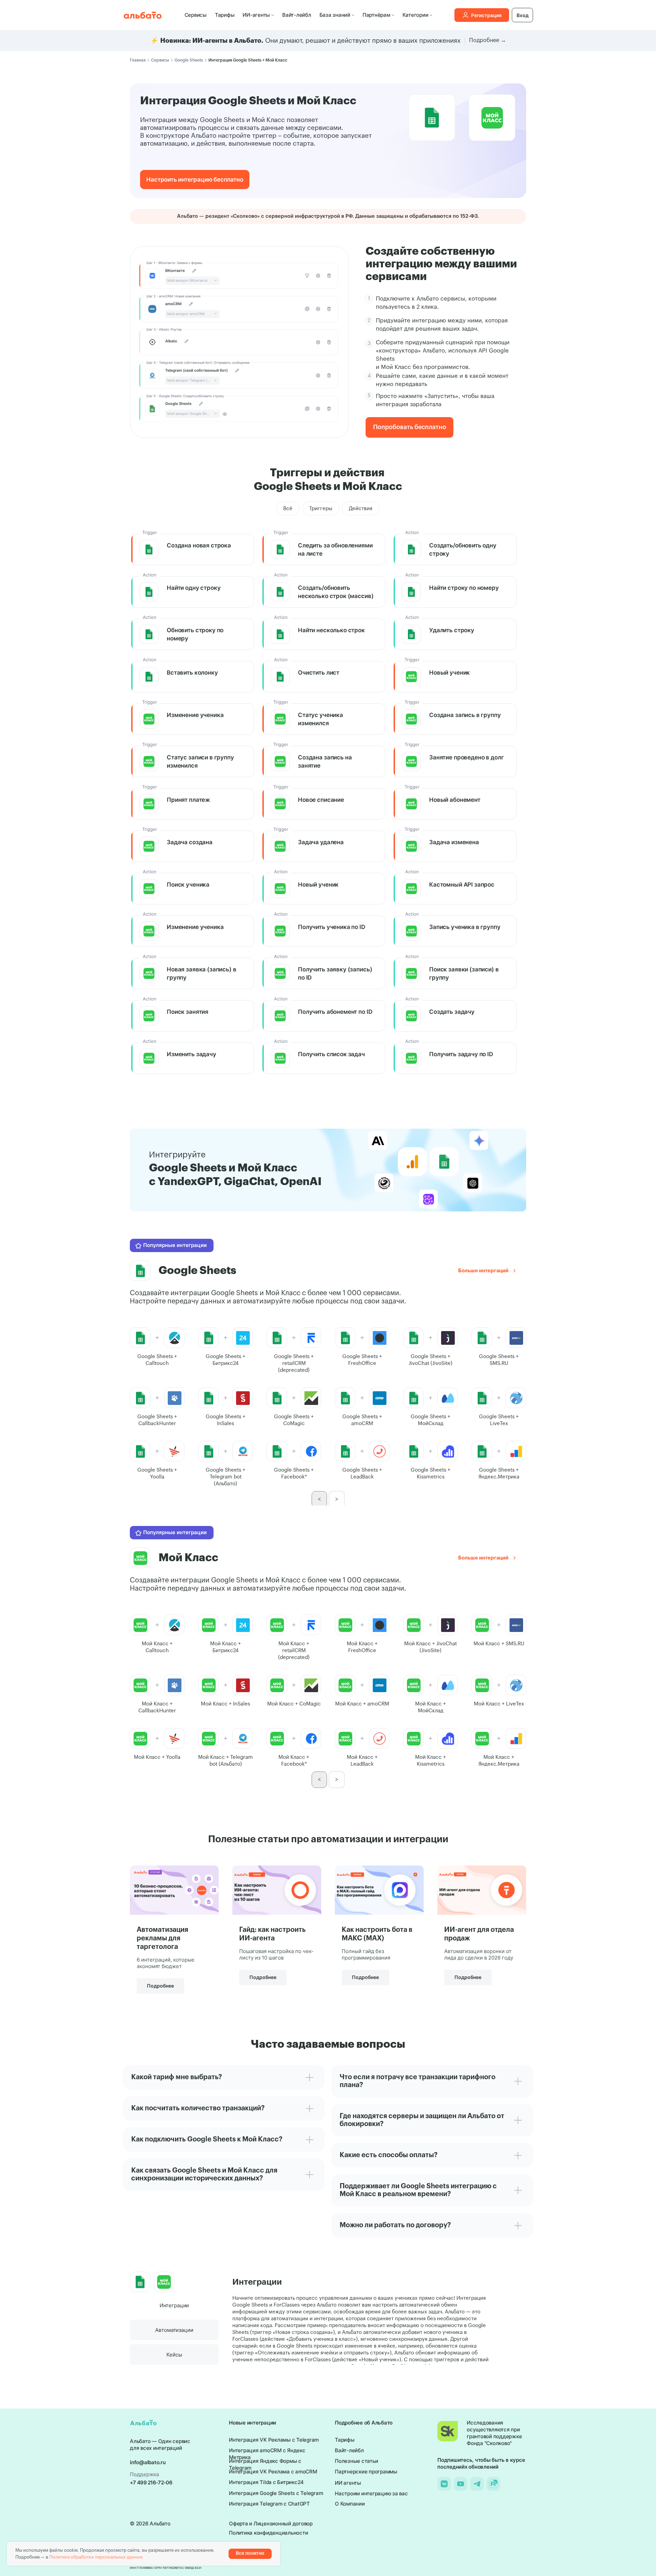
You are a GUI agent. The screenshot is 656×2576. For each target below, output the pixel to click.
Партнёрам (376, 15)
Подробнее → (488, 40)
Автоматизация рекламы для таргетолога (162, 1938)
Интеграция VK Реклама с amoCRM (273, 2472)
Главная (138, 60)
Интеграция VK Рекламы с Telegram (274, 2440)
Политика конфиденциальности (268, 2533)
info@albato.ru (148, 2462)
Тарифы (225, 15)
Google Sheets (189, 60)
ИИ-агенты (256, 15)
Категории (415, 15)
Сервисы (196, 15)
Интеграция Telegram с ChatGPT (269, 2504)
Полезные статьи (356, 2461)
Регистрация (486, 15)
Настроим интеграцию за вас (371, 2493)
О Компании (350, 2504)
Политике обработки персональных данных (96, 2557)
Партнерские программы (366, 2472)
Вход (523, 15)
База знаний (335, 15)
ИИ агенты (348, 2483)
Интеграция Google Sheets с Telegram (276, 2493)
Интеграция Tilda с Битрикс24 (266, 2482)
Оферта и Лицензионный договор (271, 2524)
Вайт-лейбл (297, 15)
